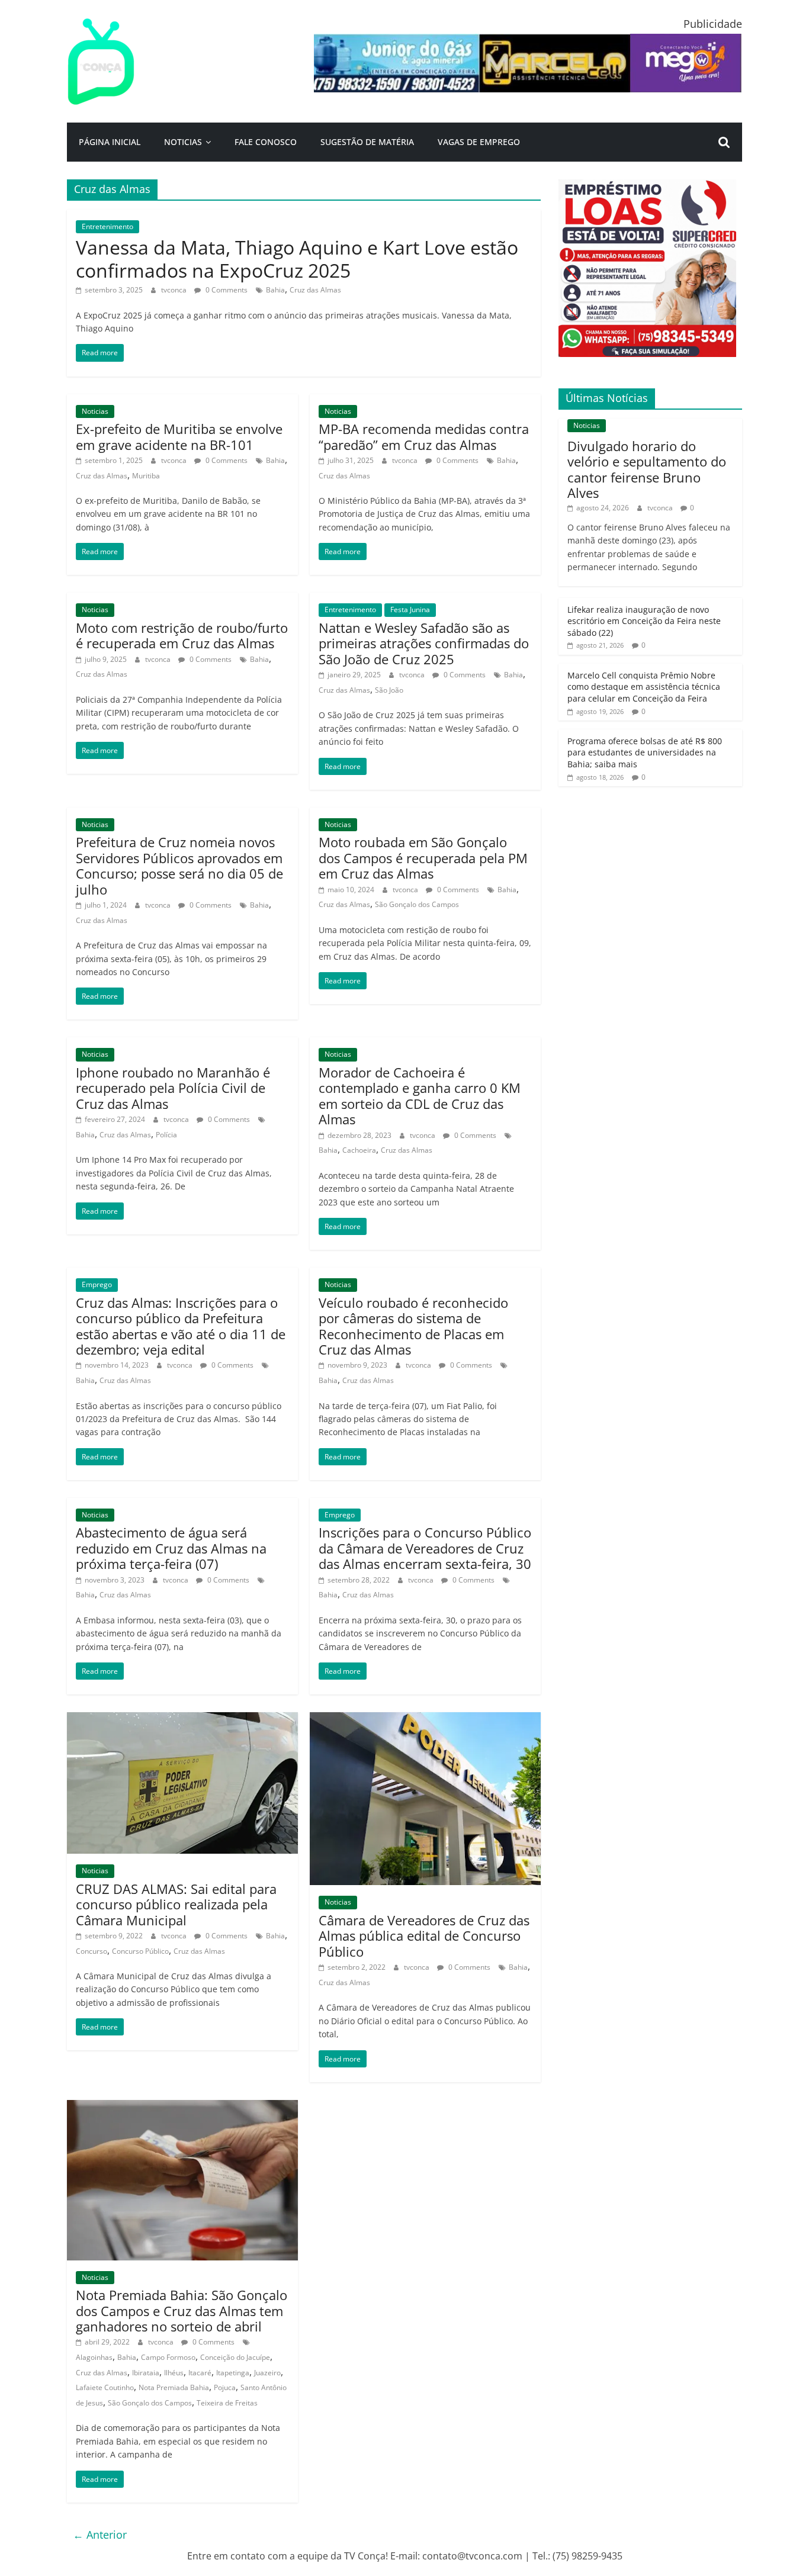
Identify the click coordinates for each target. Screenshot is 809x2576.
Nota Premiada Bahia (174, 2387)
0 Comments (226, 290)
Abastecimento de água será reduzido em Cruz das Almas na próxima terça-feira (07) (171, 1548)
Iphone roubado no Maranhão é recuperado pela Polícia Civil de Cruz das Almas (173, 1088)
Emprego (97, 1284)
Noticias (183, 142)
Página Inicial (110, 142)
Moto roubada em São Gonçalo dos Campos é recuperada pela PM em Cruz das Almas (423, 858)
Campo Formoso (168, 2357)
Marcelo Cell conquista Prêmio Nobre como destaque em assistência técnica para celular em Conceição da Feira (644, 687)
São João (389, 690)
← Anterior (100, 2535)
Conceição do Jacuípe (235, 2357)
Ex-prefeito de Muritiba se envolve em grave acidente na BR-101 (179, 436)
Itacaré (200, 2373)
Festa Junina (410, 610)
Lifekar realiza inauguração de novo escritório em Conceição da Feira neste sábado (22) (644, 621)
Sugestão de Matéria (367, 142)
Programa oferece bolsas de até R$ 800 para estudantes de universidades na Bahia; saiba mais (645, 752)
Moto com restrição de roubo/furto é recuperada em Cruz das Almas (182, 635)
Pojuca (225, 2387)
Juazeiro (267, 2373)
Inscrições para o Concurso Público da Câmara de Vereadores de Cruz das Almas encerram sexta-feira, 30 (425, 1548)
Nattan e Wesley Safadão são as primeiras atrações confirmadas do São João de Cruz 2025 (424, 643)
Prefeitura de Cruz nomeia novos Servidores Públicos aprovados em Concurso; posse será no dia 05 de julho (179, 865)
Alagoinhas (94, 2357)
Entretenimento (107, 226)
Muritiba (146, 476)
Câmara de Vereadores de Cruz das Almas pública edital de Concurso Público (424, 1936)
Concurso (92, 1951)
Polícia (166, 1135)
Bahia (275, 290)
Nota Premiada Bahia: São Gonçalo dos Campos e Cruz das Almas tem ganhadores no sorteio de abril (182, 2310)
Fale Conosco (266, 142)
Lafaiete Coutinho (105, 2387)
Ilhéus (174, 2373)
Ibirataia (146, 2373)
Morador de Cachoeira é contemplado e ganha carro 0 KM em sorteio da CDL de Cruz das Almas (420, 1096)
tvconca (175, 290)
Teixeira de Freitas (227, 2403)
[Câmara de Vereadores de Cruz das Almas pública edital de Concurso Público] (425, 1719)
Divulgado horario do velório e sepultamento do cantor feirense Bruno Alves (647, 469)
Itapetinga (233, 2373)
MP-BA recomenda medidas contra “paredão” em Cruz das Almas (424, 436)
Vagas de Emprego (479, 142)
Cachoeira (359, 1150)
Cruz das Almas (315, 290)
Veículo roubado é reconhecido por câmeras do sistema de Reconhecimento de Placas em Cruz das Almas (413, 1326)
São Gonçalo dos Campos (417, 904)
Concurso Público (140, 1951)
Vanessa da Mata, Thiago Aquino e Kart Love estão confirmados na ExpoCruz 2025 (297, 258)
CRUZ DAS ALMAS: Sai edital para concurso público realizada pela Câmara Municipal (176, 1904)
